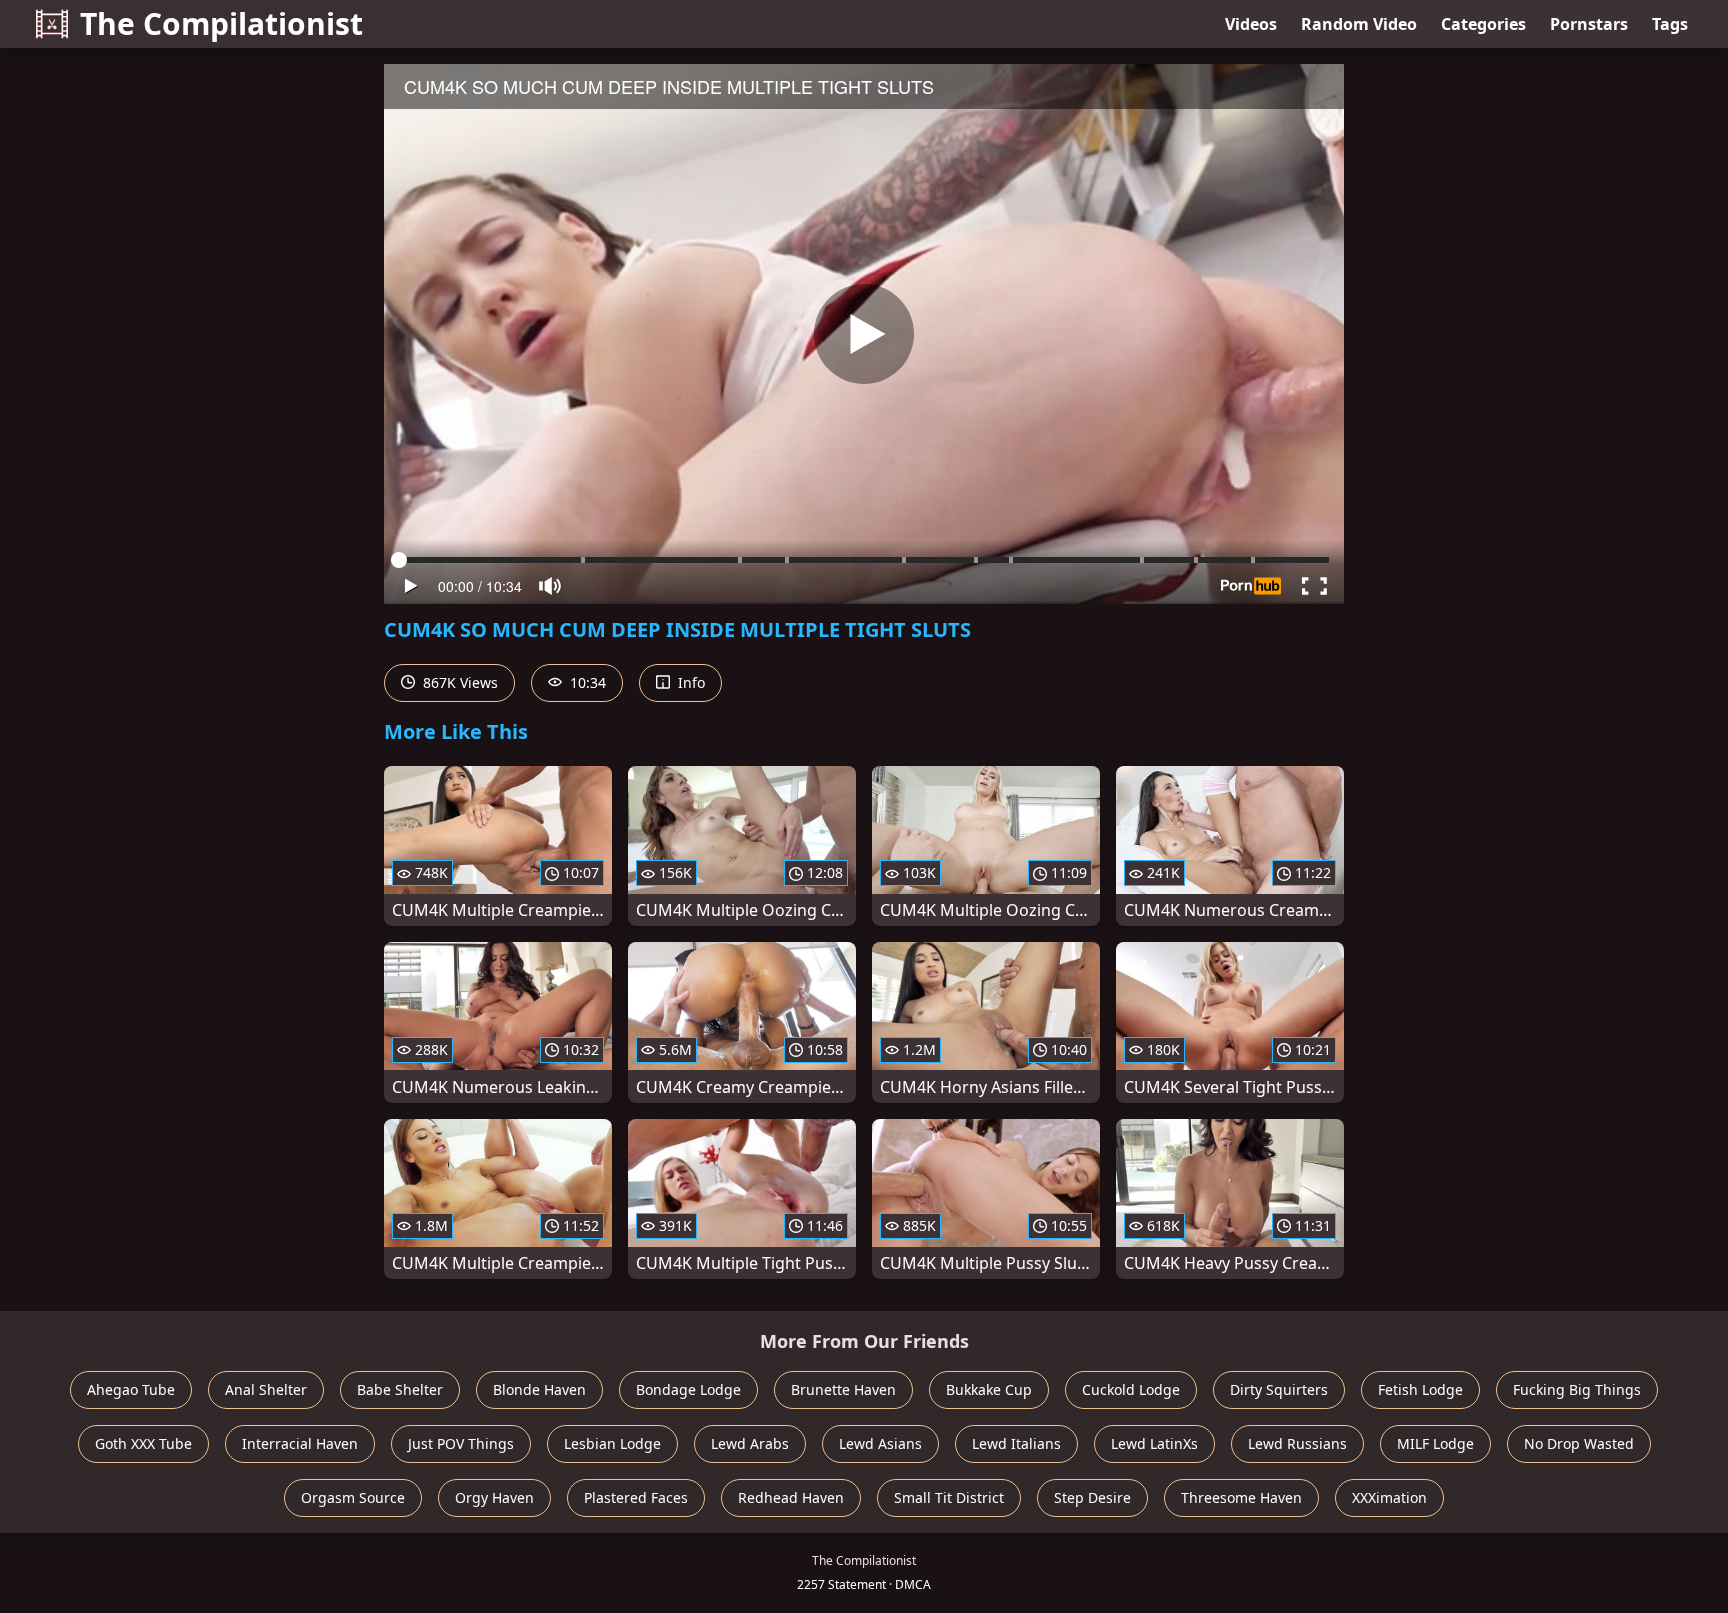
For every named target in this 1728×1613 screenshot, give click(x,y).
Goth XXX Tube (143, 1443)
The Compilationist (221, 23)
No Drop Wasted (1579, 1443)
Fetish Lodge (1420, 1389)
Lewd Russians (1297, 1443)
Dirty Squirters (1279, 1389)
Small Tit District (949, 1497)
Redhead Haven (791, 1497)
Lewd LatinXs (1154, 1443)
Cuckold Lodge (1131, 1389)
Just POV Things (461, 1443)
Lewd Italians (1016, 1443)
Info (689, 682)
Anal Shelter (266, 1389)
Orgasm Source (353, 1497)
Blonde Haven (539, 1389)
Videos (1251, 24)
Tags (1670, 24)
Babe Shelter (400, 1389)
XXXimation (1389, 1497)
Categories (1483, 24)
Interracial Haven (300, 1443)
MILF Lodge (1435, 1443)
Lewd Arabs (750, 1443)
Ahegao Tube (131, 1389)
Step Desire (1092, 1497)
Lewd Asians (880, 1443)
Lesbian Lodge (612, 1443)
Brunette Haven (843, 1389)
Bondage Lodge (688, 1389)
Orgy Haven (494, 1497)
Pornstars (1589, 24)
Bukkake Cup (989, 1389)
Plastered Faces (636, 1497)
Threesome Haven (1241, 1497)
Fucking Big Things (1577, 1389)
